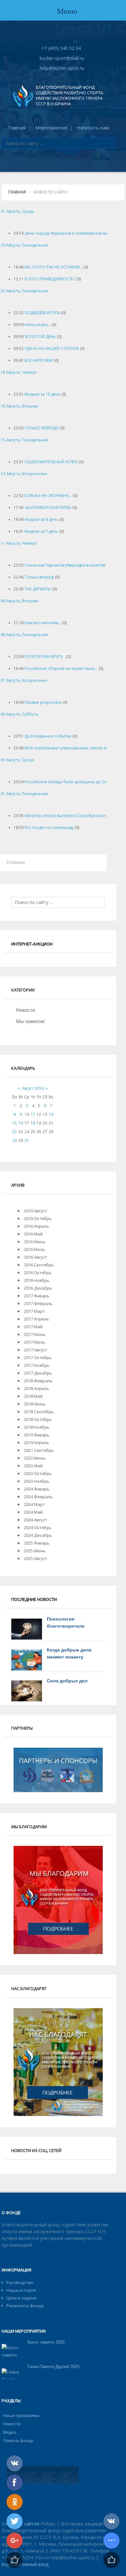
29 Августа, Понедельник (24, 245)
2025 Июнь (35, 1551)
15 (15, 1123)
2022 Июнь (35, 1458)
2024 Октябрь (38, 1528)
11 (33, 1114)
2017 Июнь (35, 1334)
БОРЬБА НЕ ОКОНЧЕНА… (48, 496)
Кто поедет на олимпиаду (49, 827)
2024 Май (33, 1512)
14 (51, 1114)
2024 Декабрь (38, 1535)
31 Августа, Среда (17, 211)
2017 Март (34, 1311)
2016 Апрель (37, 1226)
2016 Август (36, 1257)
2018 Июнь (35, 1404)
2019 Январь (37, 1435)
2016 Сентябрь (39, 1265)
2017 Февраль (38, 1303)
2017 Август (36, 1350)
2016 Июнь (35, 1242)
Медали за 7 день (41, 531)
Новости (26, 1010)
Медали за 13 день (42, 394)
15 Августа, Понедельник (24, 440)
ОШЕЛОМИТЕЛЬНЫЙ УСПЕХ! (51, 462)
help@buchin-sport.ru (62, 68)
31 (27, 1140)
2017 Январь (37, 1296)
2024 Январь (37, 1489)
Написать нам (93, 127)
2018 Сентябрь (39, 1412)
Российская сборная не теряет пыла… (61, 668)
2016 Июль (35, 1249)
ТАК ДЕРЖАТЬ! (38, 589)
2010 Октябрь (38, 1218)
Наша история (21, 2290)
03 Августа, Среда (17, 760)
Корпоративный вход (25, 2564)
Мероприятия (51, 127)
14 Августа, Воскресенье (24, 474)
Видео (10, 2432)
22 (15, 1132)
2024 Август (36, 1520)
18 (33, 1123)
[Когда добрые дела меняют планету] (27, 1660)
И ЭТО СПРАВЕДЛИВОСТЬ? (50, 279)
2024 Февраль (38, 1497)
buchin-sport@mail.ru (62, 58)
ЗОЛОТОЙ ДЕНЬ (40, 337)
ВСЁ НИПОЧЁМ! (39, 360)
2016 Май (33, 1234)
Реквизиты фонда (25, 2306)
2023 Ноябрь (37, 1481)
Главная (17, 127)
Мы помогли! (30, 1021)
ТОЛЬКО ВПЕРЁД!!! (42, 428)
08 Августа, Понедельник (24, 635)
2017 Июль (35, 1342)
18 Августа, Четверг (19, 372)
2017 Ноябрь (37, 1365)
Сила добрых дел (67, 1681)
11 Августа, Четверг (19, 543)
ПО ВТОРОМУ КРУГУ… (45, 657)
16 (21, 1123)
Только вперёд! (39, 577)
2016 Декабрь (38, 1288)
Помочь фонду (18, 2440)
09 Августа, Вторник (20, 601)
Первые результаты (43, 702)
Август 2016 (33, 1088)
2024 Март (34, 1504)
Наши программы (21, 2415)
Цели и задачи (21, 2298)
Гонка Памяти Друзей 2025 (53, 2367)
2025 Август (36, 1558)
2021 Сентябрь (39, 1450)
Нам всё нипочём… (43, 623)
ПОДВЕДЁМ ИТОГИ (42, 313)
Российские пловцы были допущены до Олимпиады (75, 782)
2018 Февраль (38, 1381)
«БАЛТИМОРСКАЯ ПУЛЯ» (48, 508)
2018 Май (33, 1396)
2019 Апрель (37, 1443)
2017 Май (33, 1327)
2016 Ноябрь (37, 1280)
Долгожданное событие (48, 736)
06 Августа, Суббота (19, 714)
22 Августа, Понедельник (24, 291)
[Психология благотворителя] (27, 1629)
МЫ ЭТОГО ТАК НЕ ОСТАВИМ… (53, 267)
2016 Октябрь (38, 1273)
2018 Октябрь (38, 1419)
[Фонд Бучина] (58, 95)
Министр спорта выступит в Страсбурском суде (69, 816)
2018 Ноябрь (37, 1427)
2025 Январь (37, 1543)
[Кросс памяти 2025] (12, 2351)
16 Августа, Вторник (20, 406)
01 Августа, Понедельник (24, 794)
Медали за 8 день (41, 519)
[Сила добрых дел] (27, 1691)
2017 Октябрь (38, 1358)
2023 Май (33, 1466)
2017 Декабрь (38, 1373)
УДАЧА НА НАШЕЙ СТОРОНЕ (52, 348)
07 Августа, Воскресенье (24, 680)
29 (15, 1140)
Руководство (20, 2282)
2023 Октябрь (38, 1473)
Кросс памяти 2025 (46, 2342)
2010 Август (36, 1211)
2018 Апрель (37, 1388)
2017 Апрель (37, 1319)
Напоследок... (38, 325)
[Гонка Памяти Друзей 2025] (12, 2376)
